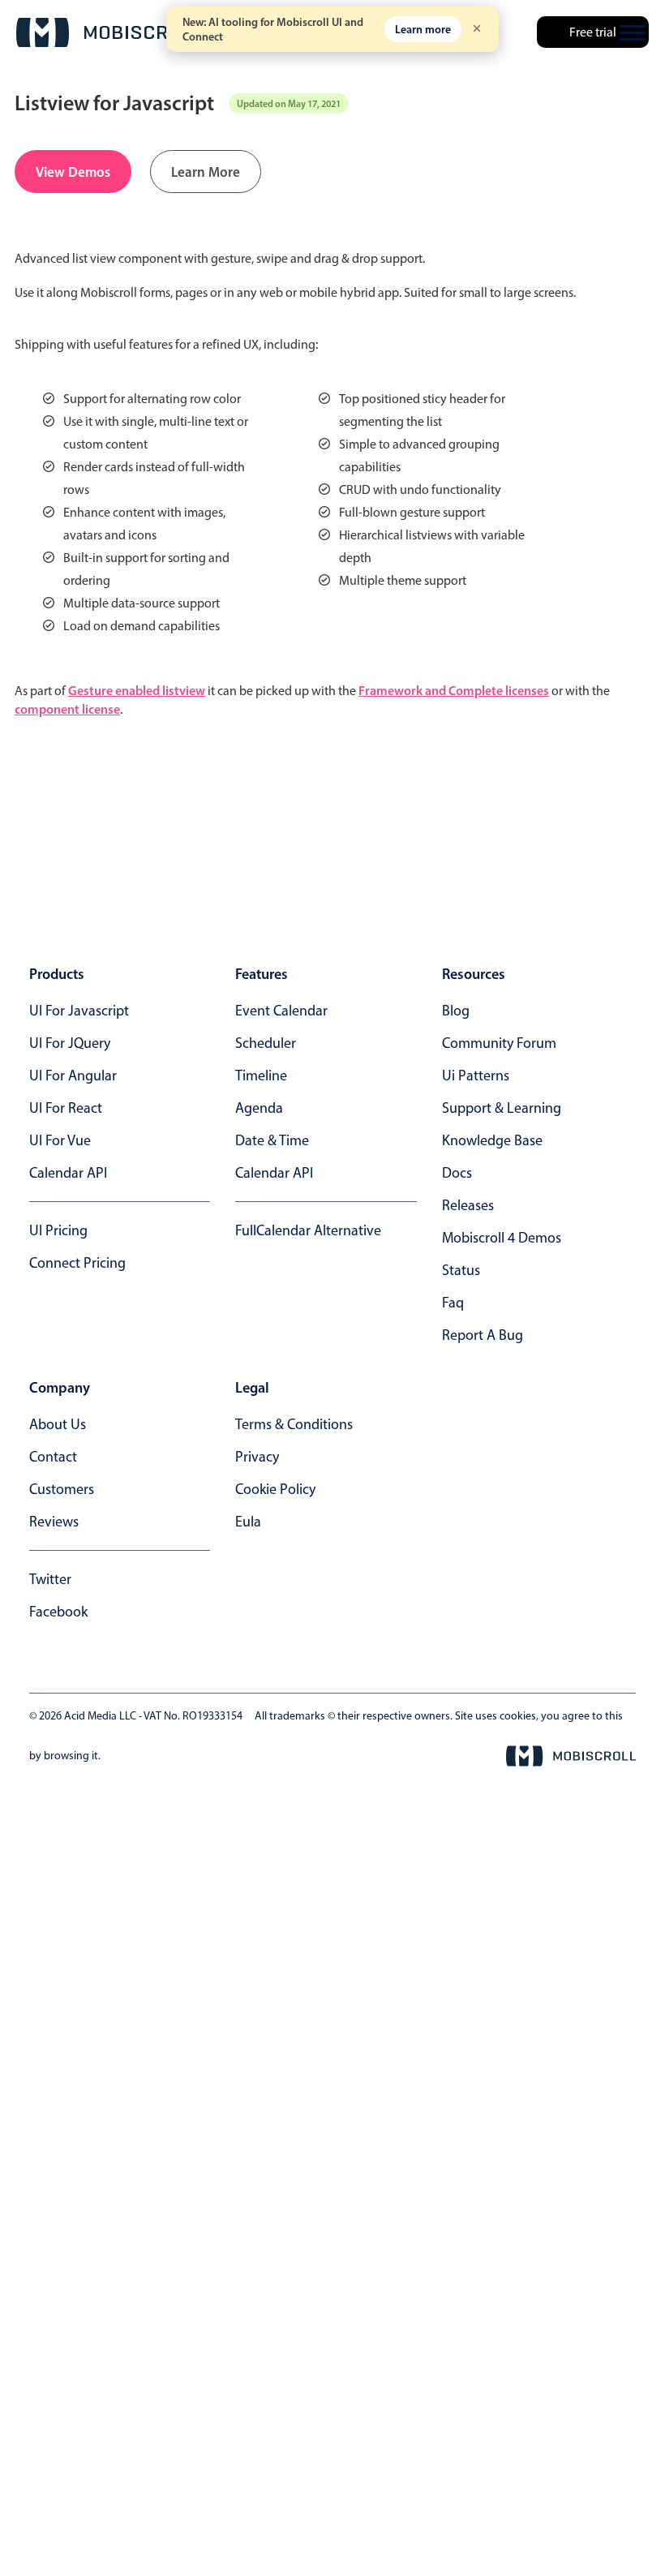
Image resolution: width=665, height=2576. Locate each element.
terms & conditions (294, 1424)
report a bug (483, 1335)
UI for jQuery (70, 1043)
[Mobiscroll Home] (109, 32)
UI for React (66, 1108)
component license (67, 709)
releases (468, 1205)
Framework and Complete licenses (454, 690)
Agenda (259, 1108)
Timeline (261, 1075)
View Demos (73, 172)
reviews (54, 1522)
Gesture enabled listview (137, 690)
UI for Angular (73, 1075)
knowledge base (492, 1140)
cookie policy (275, 1489)
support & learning (502, 1108)
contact (53, 1457)
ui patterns (476, 1075)
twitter (50, 1579)
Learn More (206, 172)
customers (62, 1489)
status (461, 1270)
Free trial (593, 32)
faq (453, 1303)
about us (58, 1424)
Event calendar (281, 1011)
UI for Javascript (79, 1011)
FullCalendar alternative (308, 1230)
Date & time (272, 1140)
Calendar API (68, 1173)
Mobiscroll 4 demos (502, 1238)
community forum (499, 1043)
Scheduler (266, 1043)
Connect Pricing (77, 1263)
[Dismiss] (477, 30)
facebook (58, 1612)
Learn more (423, 29)
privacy (257, 1457)
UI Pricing (58, 1230)
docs (457, 1173)
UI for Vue (60, 1140)
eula (248, 1522)
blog (456, 1011)
